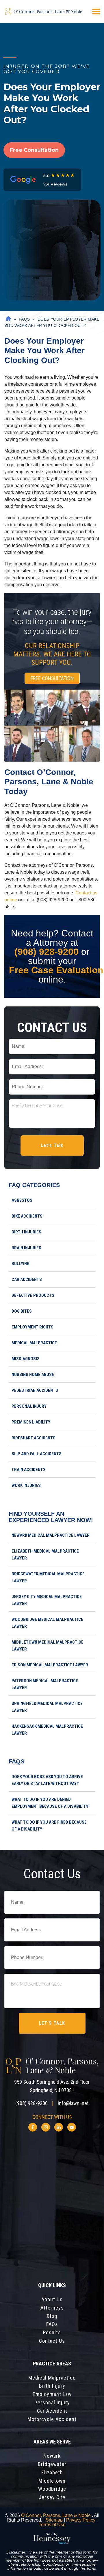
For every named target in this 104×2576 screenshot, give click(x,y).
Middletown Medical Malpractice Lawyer (48, 1646)
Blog (52, 2316)
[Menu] (96, 12)
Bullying (21, 1264)
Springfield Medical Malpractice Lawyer (47, 1707)
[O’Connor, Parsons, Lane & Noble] (43, 12)
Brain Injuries (26, 1248)
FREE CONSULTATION (52, 678)
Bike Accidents (27, 1216)
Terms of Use (52, 2525)
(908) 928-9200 (47, 952)
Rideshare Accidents (34, 1438)
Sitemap (54, 2520)
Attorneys (52, 2308)
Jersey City (52, 2497)
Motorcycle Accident (52, 2419)
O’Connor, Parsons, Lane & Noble (56, 2515)
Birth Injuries (26, 1232)
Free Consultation (34, 150)
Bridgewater (52, 2464)
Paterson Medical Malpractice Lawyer (45, 1684)
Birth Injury (52, 2386)
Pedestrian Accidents (35, 1390)
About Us (52, 2299)
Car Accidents (27, 1280)
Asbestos (22, 1200)
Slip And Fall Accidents (37, 1454)
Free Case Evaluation (56, 970)
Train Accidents (29, 1470)
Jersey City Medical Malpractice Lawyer (47, 1600)
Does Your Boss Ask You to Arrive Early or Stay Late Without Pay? (47, 1780)
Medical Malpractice (34, 1343)
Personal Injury (29, 1406)
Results (52, 2333)
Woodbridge (52, 2489)
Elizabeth (52, 2473)
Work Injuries (26, 1485)
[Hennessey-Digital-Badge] (52, 2539)
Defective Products (33, 1295)
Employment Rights (32, 1327)
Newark (52, 2456)
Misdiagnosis (26, 1359)
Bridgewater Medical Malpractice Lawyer (48, 1577)
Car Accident (52, 2411)
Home (8, 319)
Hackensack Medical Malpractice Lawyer (47, 1730)
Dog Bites (22, 1311)
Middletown (52, 2481)
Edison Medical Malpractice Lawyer (50, 1665)
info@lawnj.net (73, 2103)
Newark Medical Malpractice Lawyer (51, 1535)
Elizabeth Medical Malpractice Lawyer (45, 1555)
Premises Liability (31, 1422)
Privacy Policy (81, 2520)
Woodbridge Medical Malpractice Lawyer (47, 1623)
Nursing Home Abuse (33, 1375)
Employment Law (52, 2394)
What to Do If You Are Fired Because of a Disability (49, 1826)
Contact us (52, 2341)
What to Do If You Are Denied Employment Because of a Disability (50, 1803)
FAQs (24, 319)
